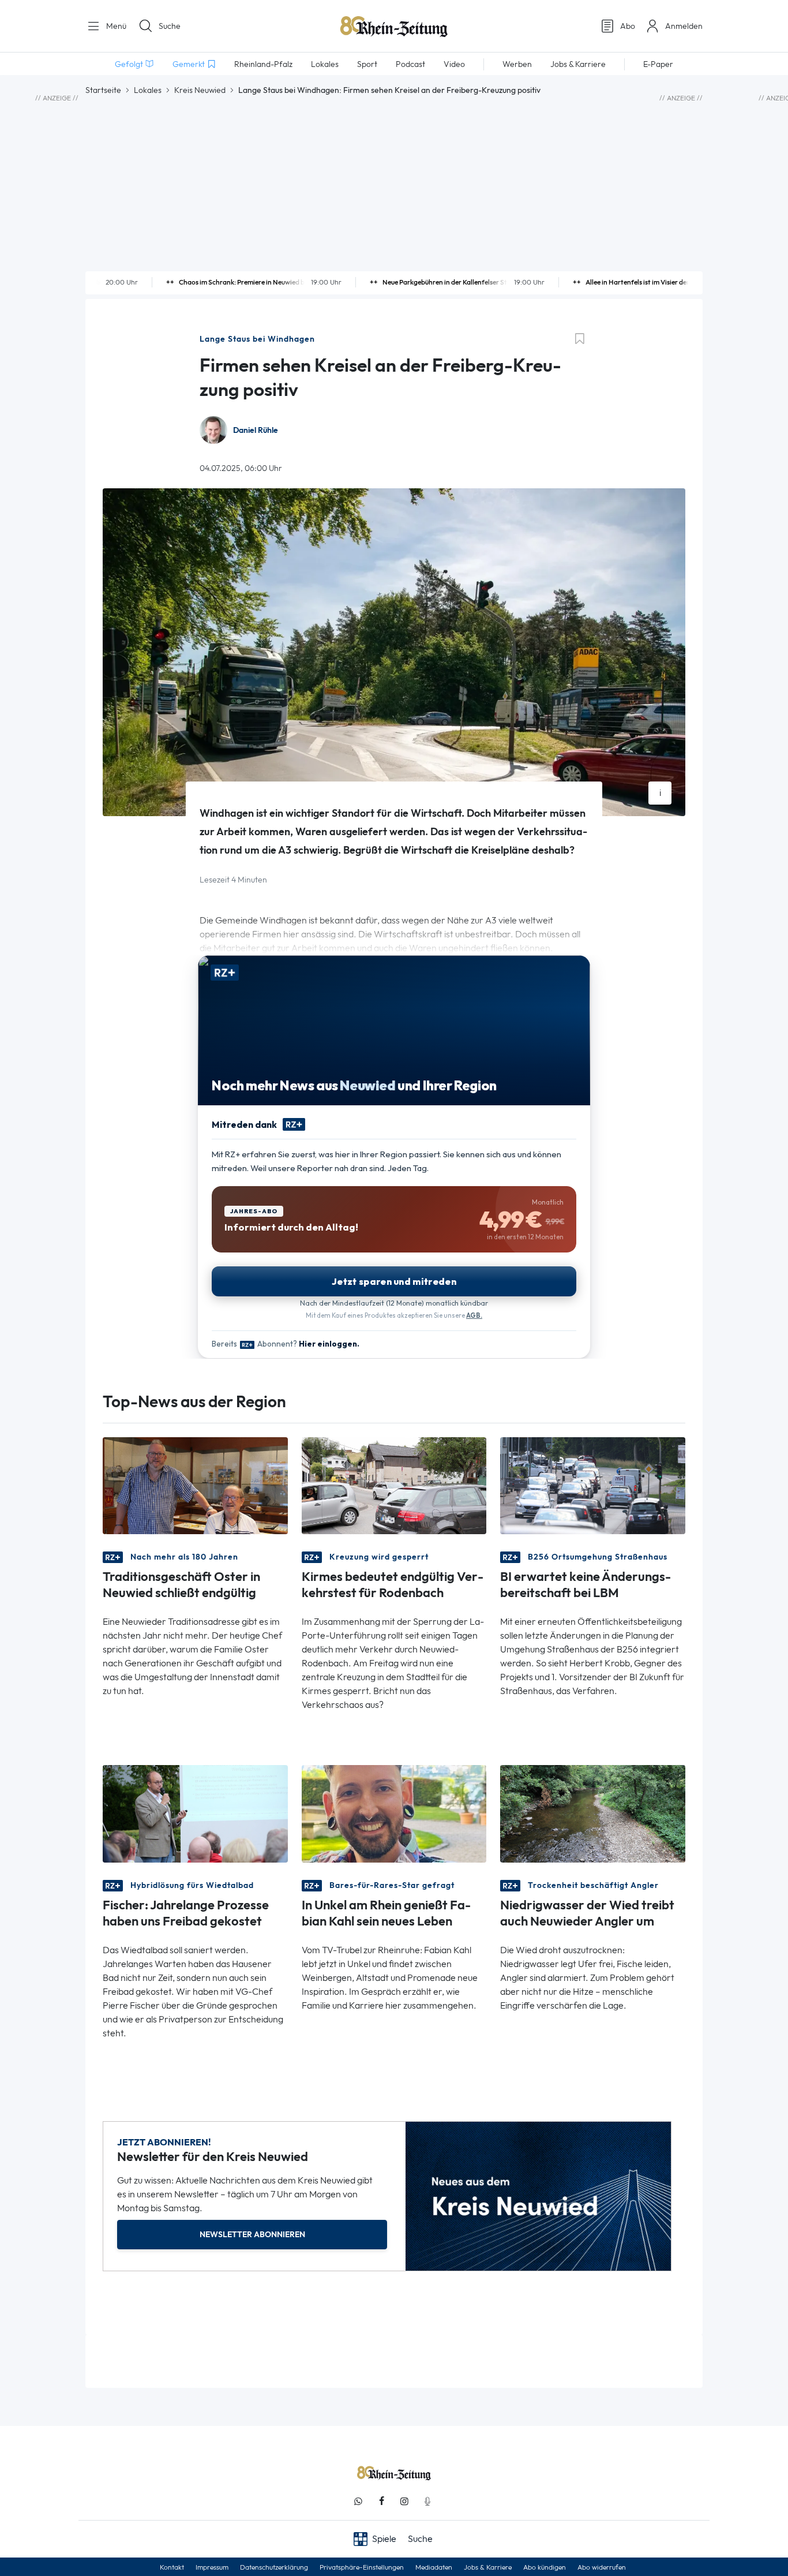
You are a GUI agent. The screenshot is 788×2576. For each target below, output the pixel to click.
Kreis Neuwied (200, 90)
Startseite (103, 90)
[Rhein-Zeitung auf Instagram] (404, 2501)
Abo (628, 26)
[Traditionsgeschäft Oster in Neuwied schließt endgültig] (195, 1485)
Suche (170, 26)
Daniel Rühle (256, 430)
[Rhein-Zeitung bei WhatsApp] (358, 2501)
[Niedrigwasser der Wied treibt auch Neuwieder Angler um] (593, 1813)
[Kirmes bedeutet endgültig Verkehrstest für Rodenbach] (394, 1485)
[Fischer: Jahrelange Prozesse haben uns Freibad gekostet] (195, 1813)
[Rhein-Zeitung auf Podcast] (427, 2501)
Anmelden (684, 26)
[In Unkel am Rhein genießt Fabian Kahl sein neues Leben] (394, 1813)
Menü (115, 26)
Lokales (148, 90)
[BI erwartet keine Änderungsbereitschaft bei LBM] (593, 1485)
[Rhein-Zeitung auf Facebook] (381, 2501)
